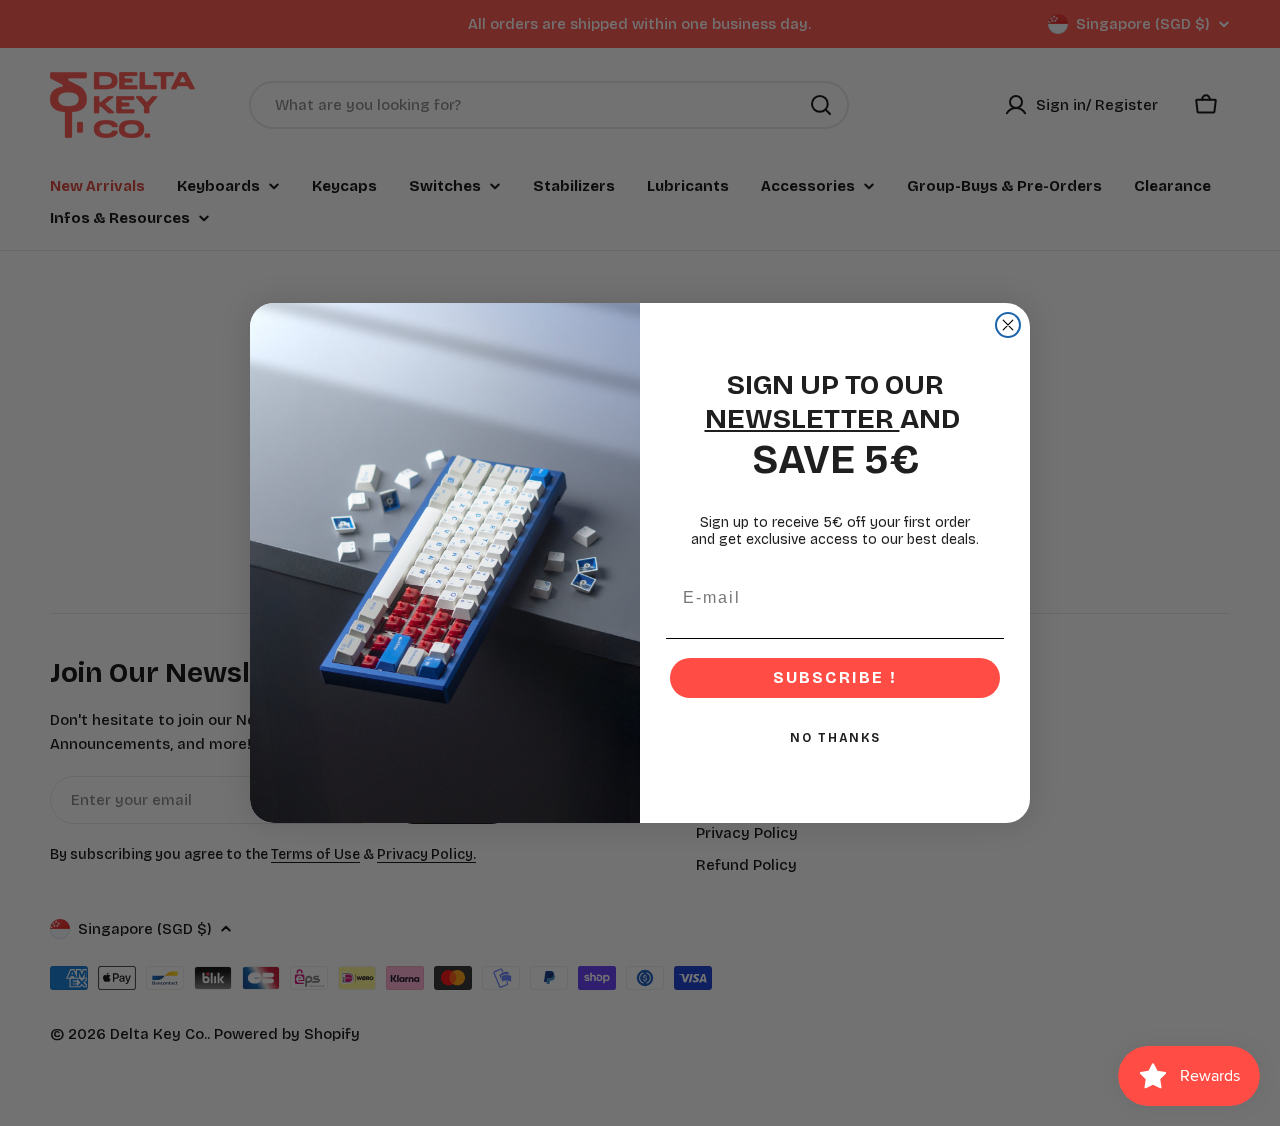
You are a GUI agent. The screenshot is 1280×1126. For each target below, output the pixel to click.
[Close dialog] (1008, 325)
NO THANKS (835, 738)
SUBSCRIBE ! (835, 677)
